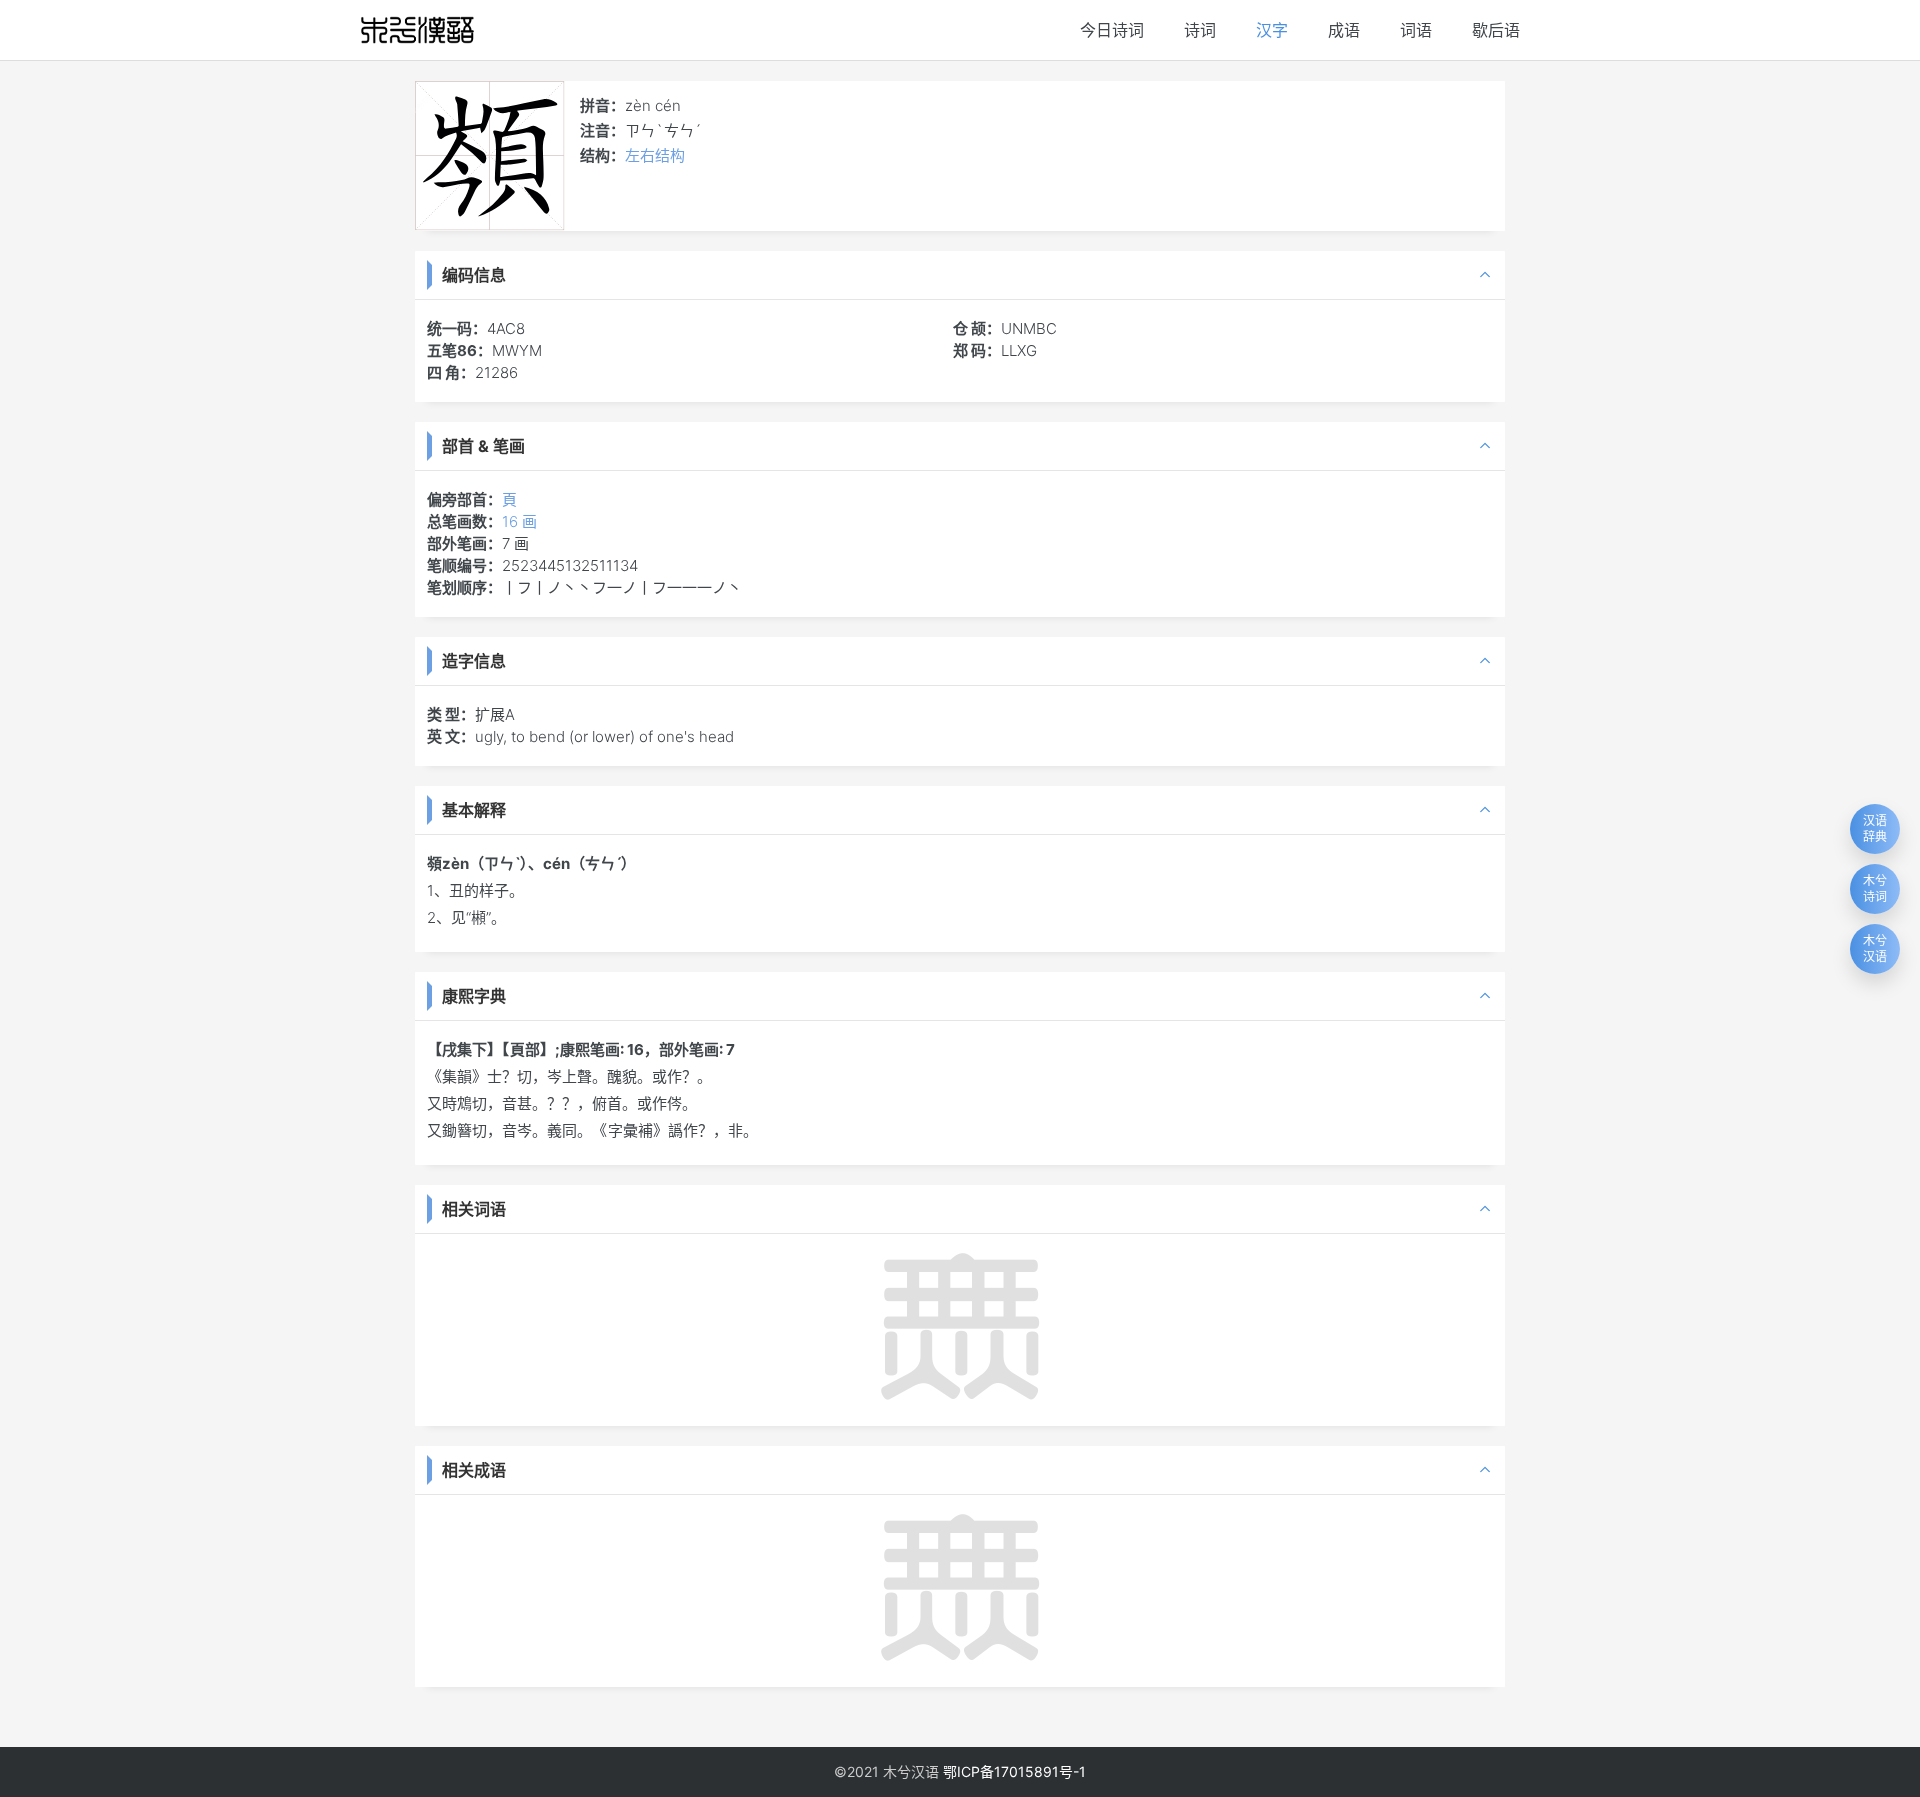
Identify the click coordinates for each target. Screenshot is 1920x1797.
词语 (1416, 30)
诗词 (1200, 30)
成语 (1344, 30)
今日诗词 (1112, 30)
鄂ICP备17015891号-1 (1014, 1771)
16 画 (519, 521)
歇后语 (1496, 30)
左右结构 (655, 155)
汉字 (1272, 30)
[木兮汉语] (417, 30)
